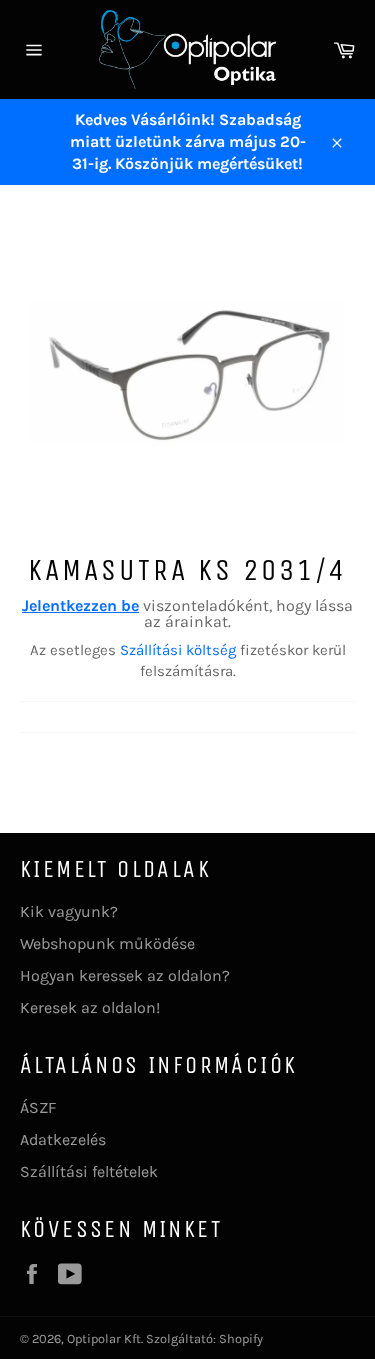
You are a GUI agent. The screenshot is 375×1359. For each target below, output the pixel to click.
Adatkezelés (63, 1139)
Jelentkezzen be (80, 605)
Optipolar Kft (104, 1338)
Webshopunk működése (107, 943)
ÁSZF (38, 1107)
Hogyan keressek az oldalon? (125, 975)
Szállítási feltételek (89, 1171)
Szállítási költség (178, 650)
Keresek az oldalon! (90, 1007)
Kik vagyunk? (69, 911)
